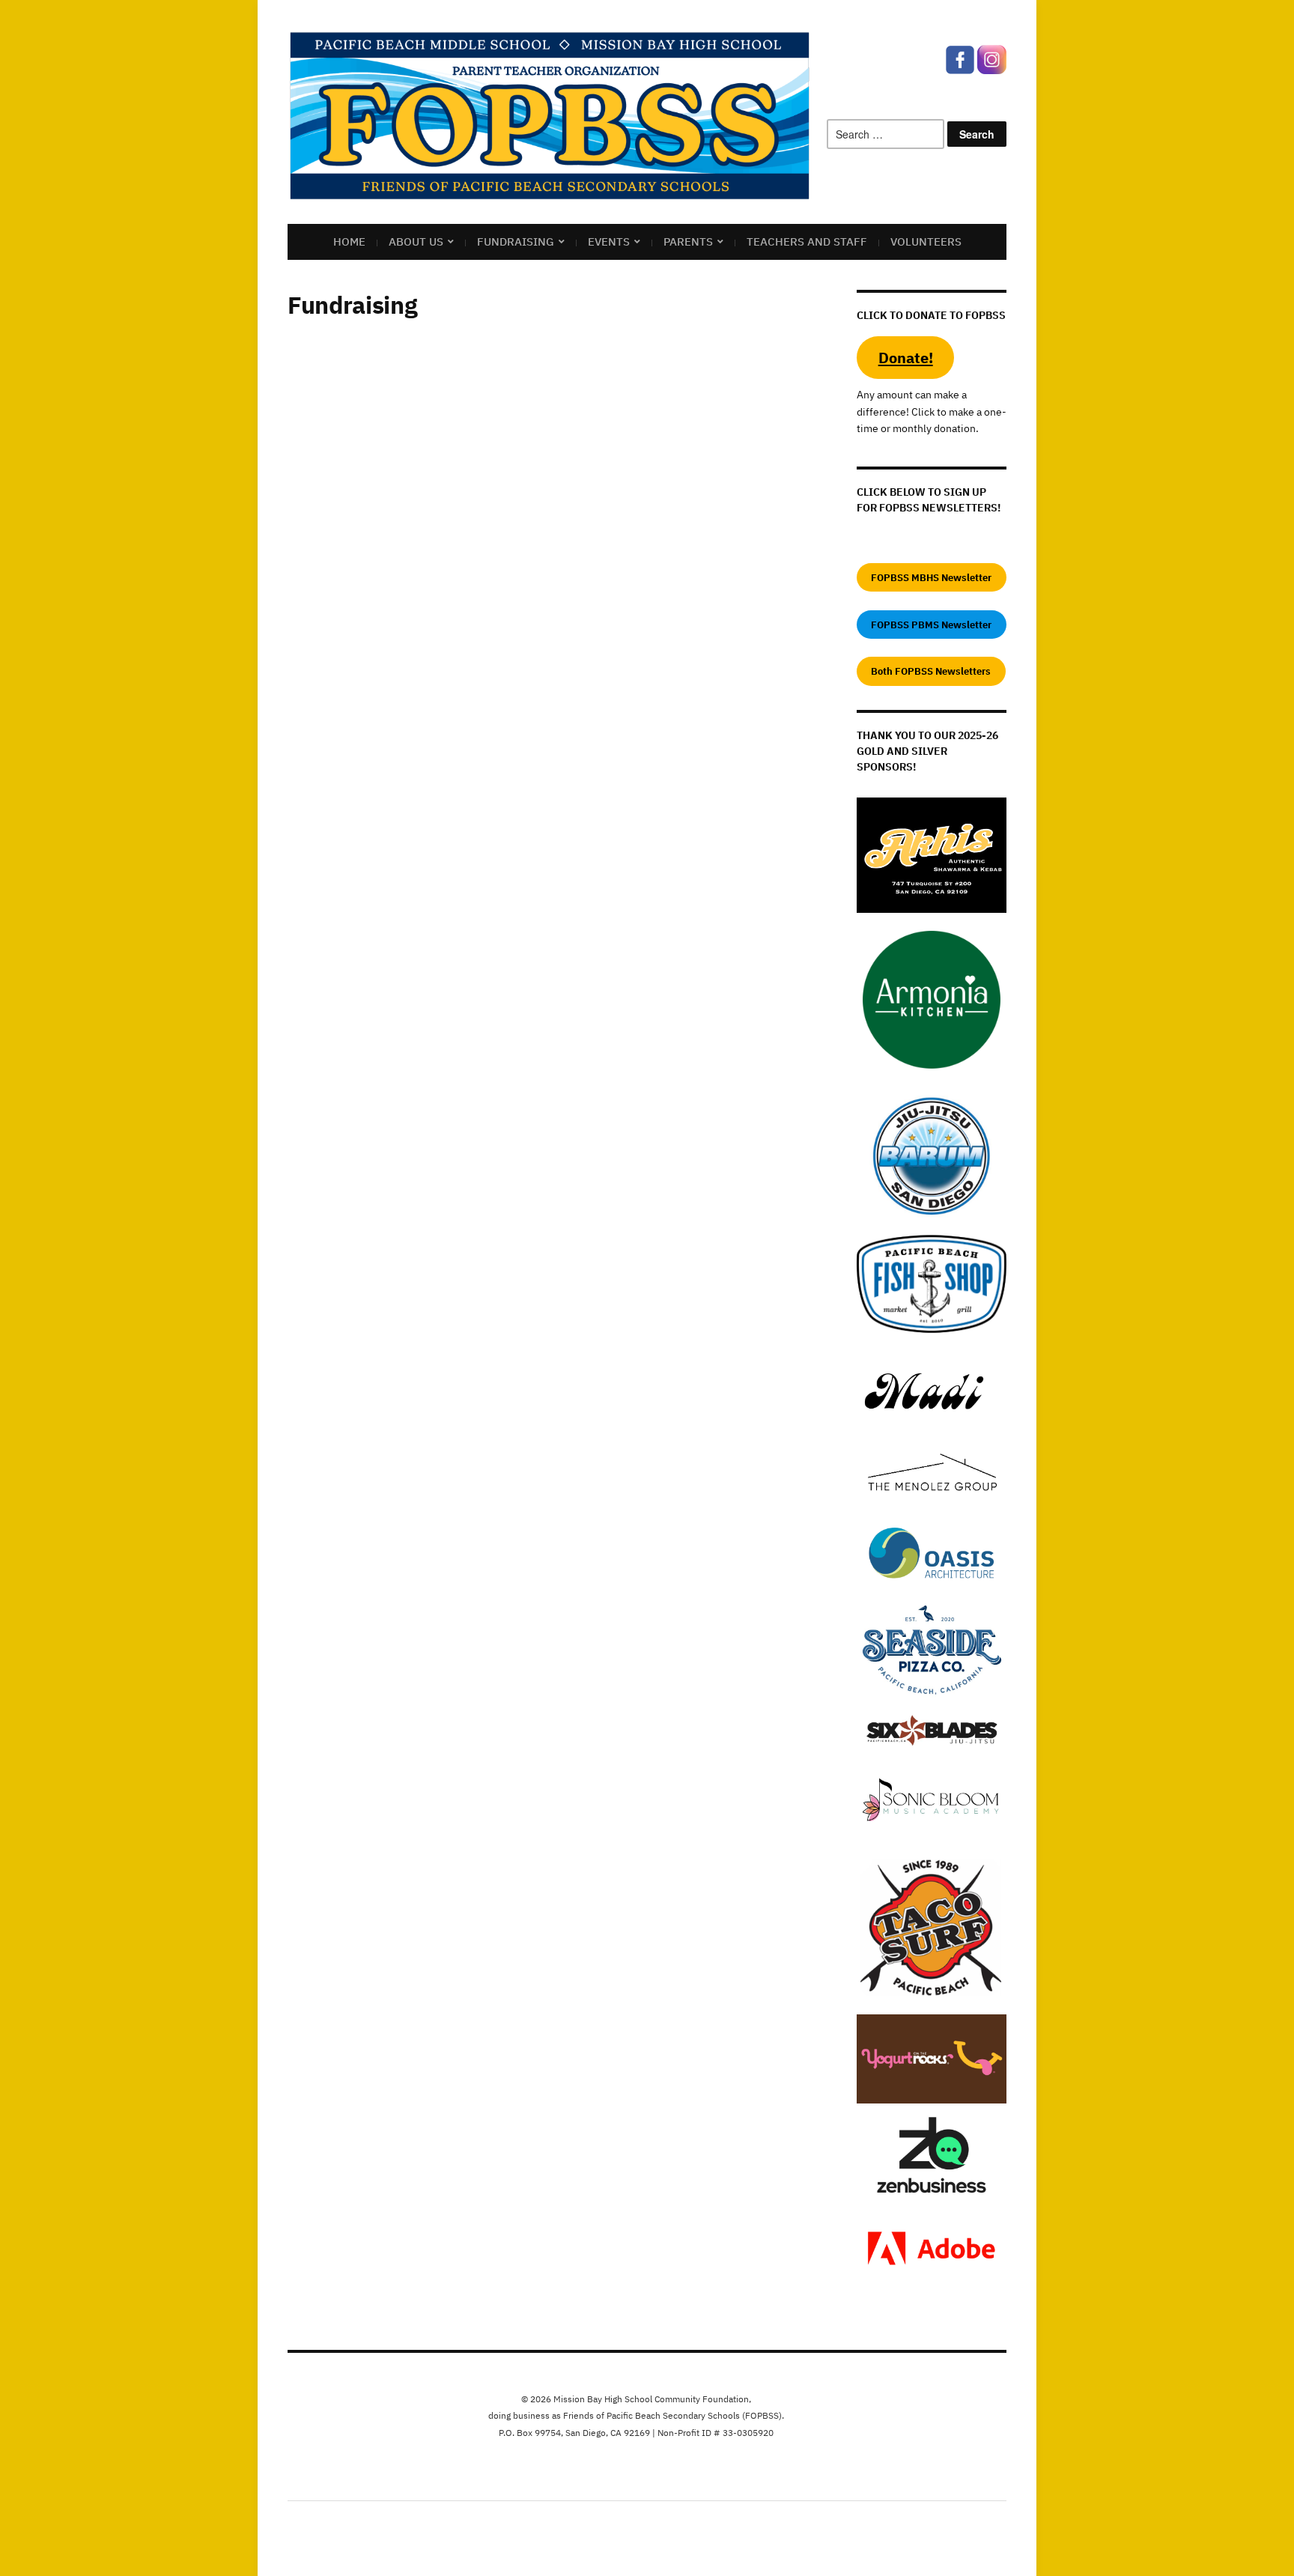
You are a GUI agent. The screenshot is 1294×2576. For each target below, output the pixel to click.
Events (609, 241)
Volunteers (926, 241)
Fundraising (516, 241)
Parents (688, 241)
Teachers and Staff (807, 241)
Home (349, 241)
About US (416, 241)
